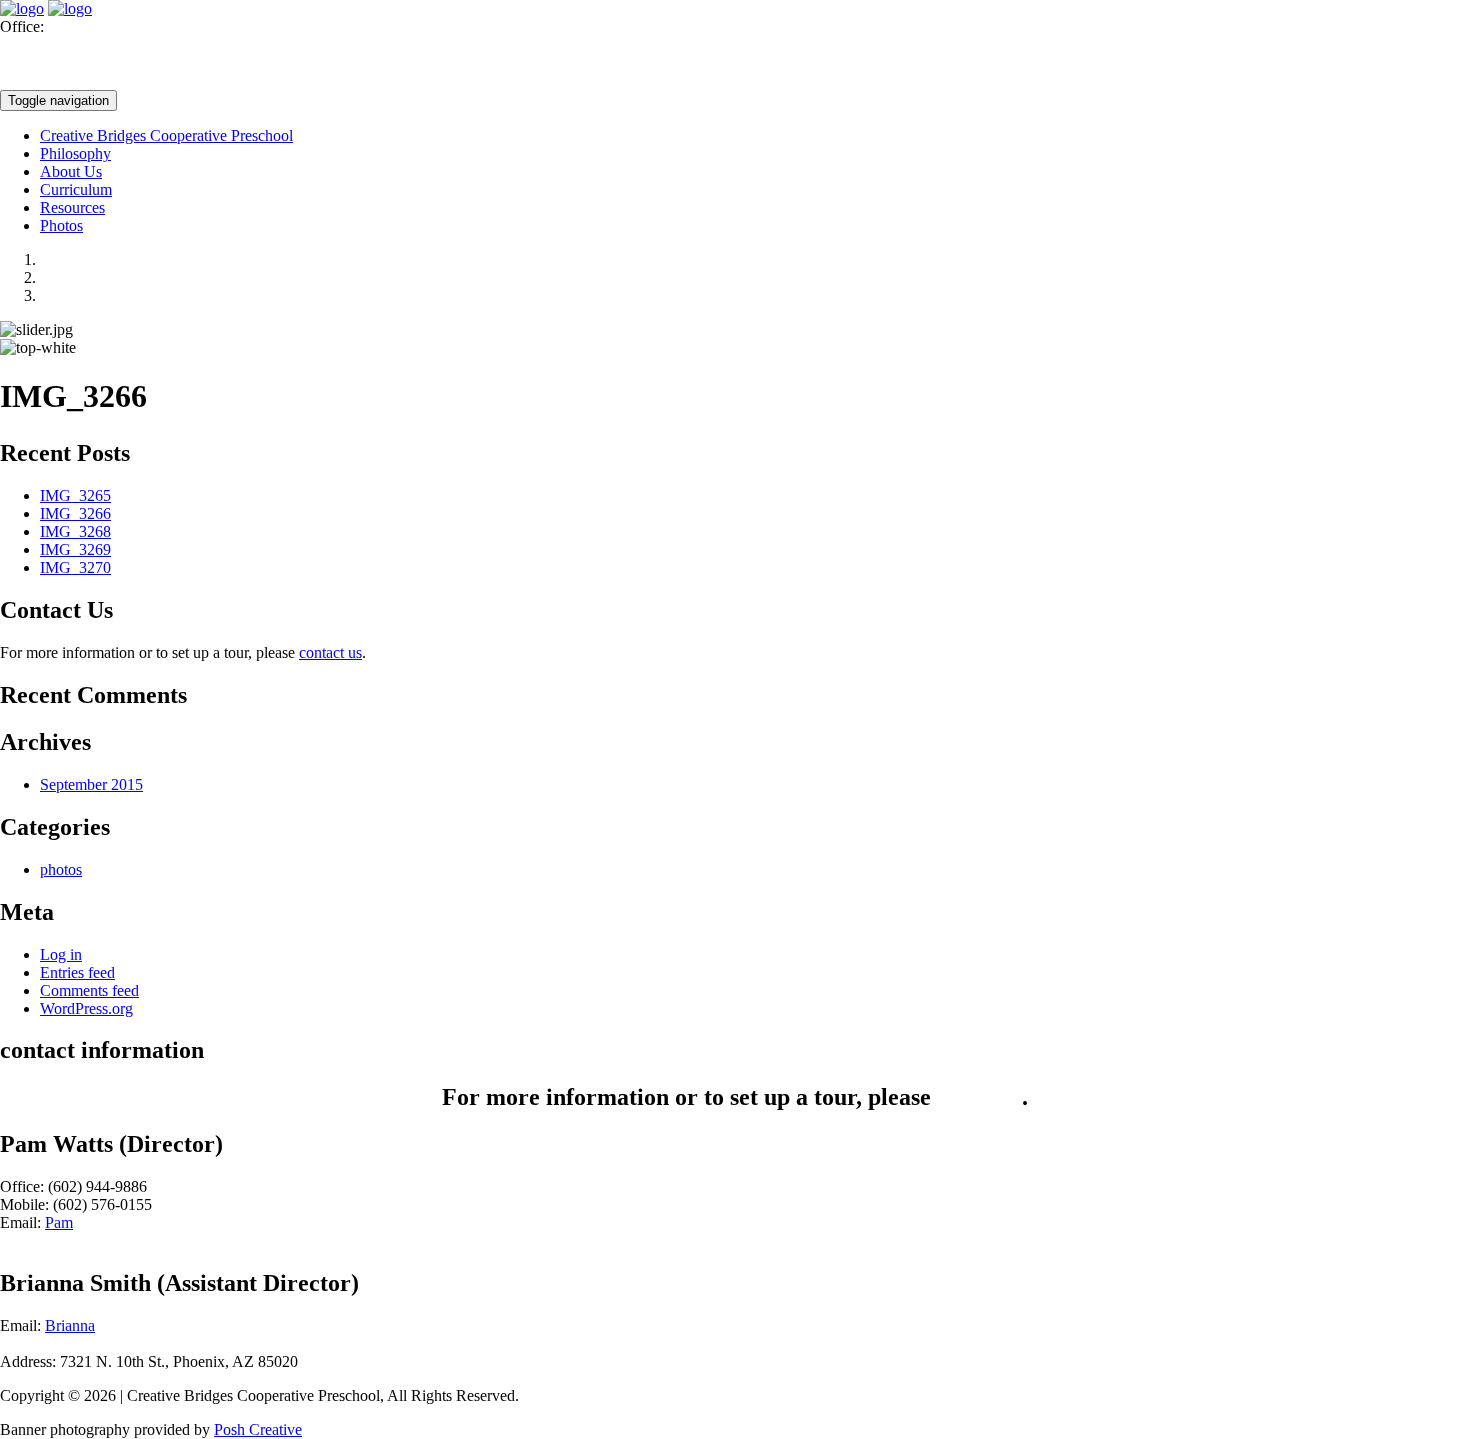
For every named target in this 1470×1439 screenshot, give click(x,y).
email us (979, 1097)
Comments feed (89, 990)
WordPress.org (86, 1008)
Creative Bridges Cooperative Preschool (166, 135)
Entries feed (77, 972)
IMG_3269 (75, 549)
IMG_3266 (75, 513)
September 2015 (91, 784)
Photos (61, 225)
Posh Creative (258, 1429)
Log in (61, 954)
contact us (330, 652)
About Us (71, 171)
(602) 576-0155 (49, 80)
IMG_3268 (75, 531)
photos (61, 869)
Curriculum (76, 189)
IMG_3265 (75, 495)
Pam (59, 1222)
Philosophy (75, 153)
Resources (72, 207)
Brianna (70, 1325)
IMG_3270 (75, 567)
